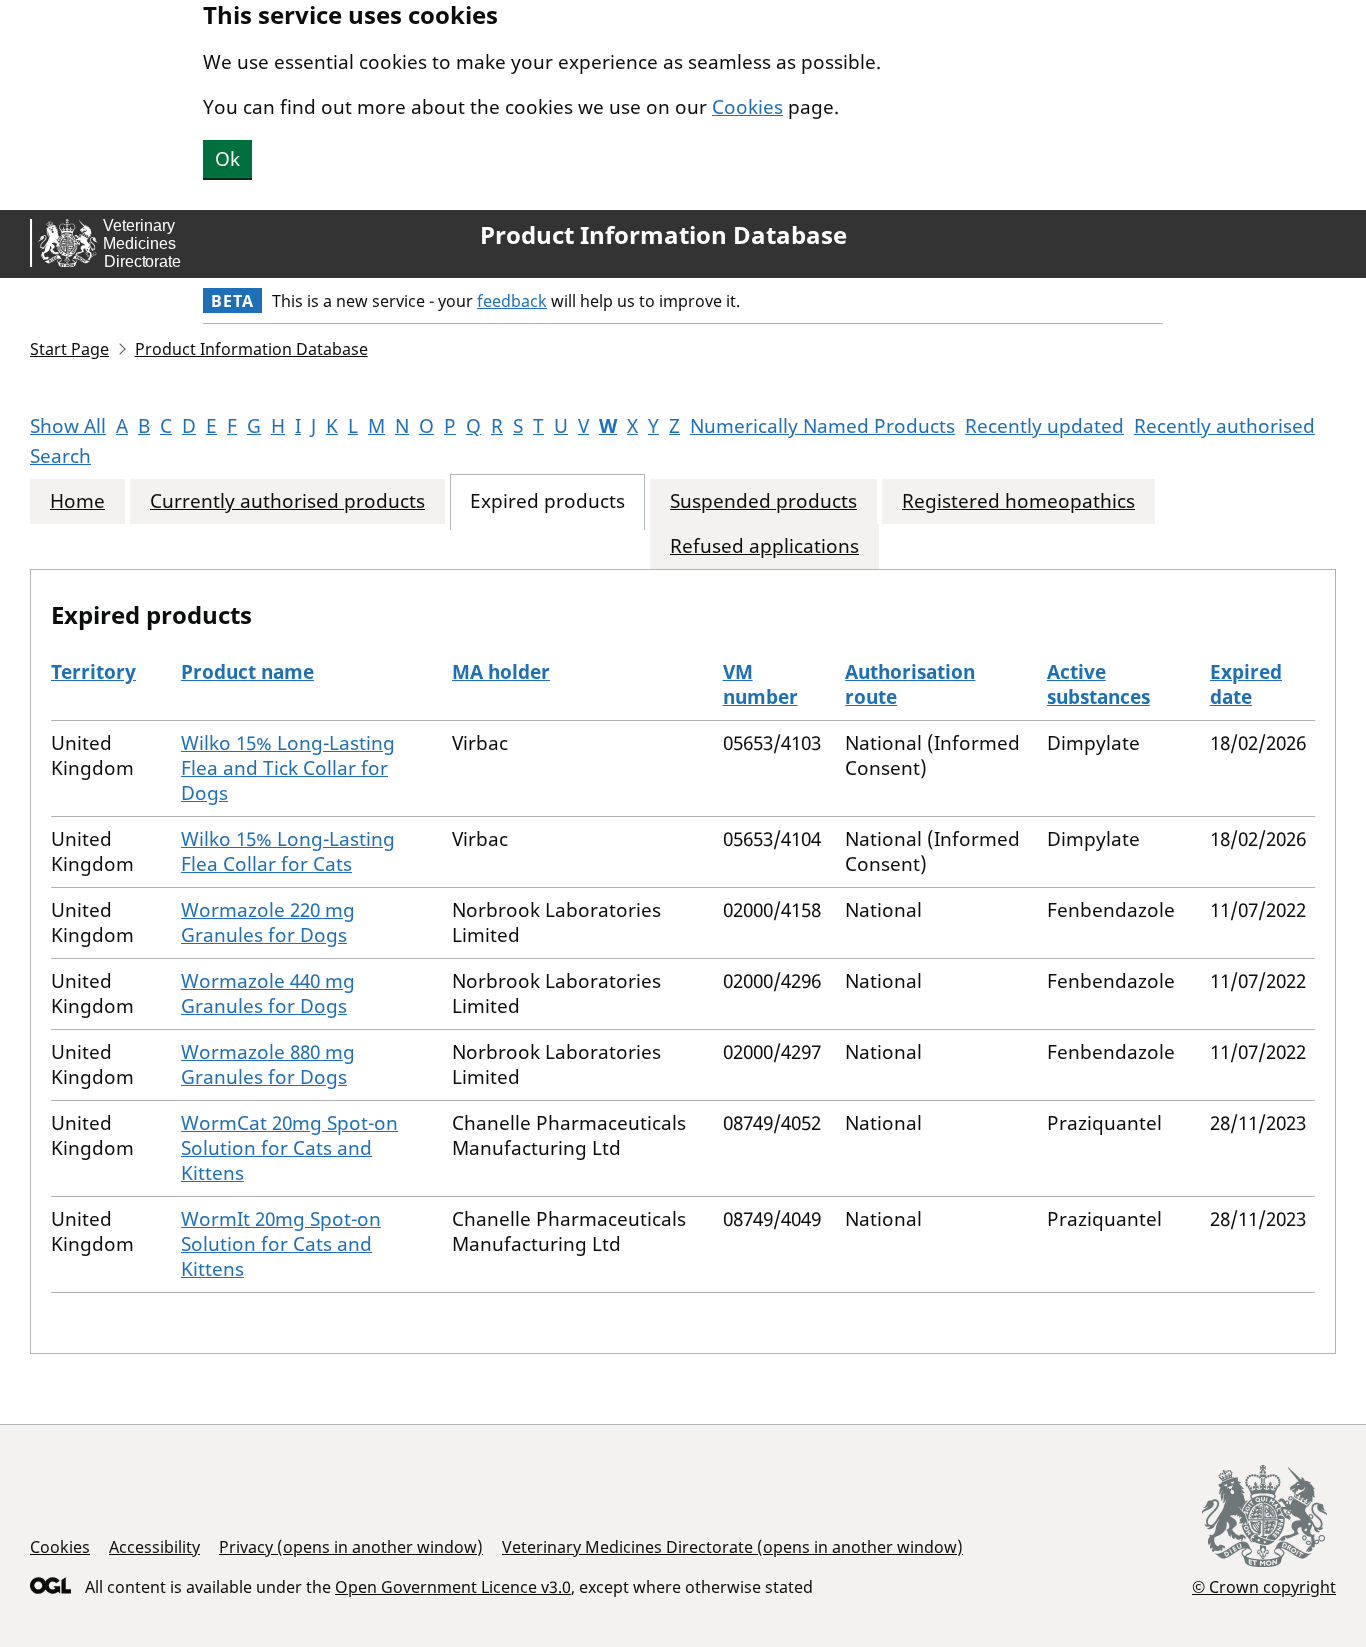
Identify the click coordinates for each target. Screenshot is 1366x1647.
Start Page (69, 349)
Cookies (747, 107)
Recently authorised (1224, 426)
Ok (227, 159)
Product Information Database (663, 235)
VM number (760, 684)
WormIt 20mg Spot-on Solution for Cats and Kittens (281, 1244)
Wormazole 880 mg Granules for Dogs (268, 1064)
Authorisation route (910, 684)
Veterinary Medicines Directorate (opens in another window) (732, 1547)
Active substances (1098, 684)
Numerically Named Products (822, 426)
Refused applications (764, 546)
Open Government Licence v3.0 (453, 1587)
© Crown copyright (1264, 1586)
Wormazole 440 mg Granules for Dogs (268, 993)
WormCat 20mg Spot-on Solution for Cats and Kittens (289, 1148)
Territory (93, 672)
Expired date (1246, 684)
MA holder (501, 672)
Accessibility (154, 1547)
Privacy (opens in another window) (351, 1547)
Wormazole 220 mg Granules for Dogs (268, 922)
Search (60, 456)
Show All (68, 426)
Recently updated (1044, 426)
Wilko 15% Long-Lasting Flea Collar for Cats (288, 851)
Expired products (547, 501)
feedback (512, 301)
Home (77, 501)
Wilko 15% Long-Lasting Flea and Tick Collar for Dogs (288, 768)
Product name (247, 672)
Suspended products (763, 501)
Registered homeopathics (1018, 501)
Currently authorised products (287, 501)
